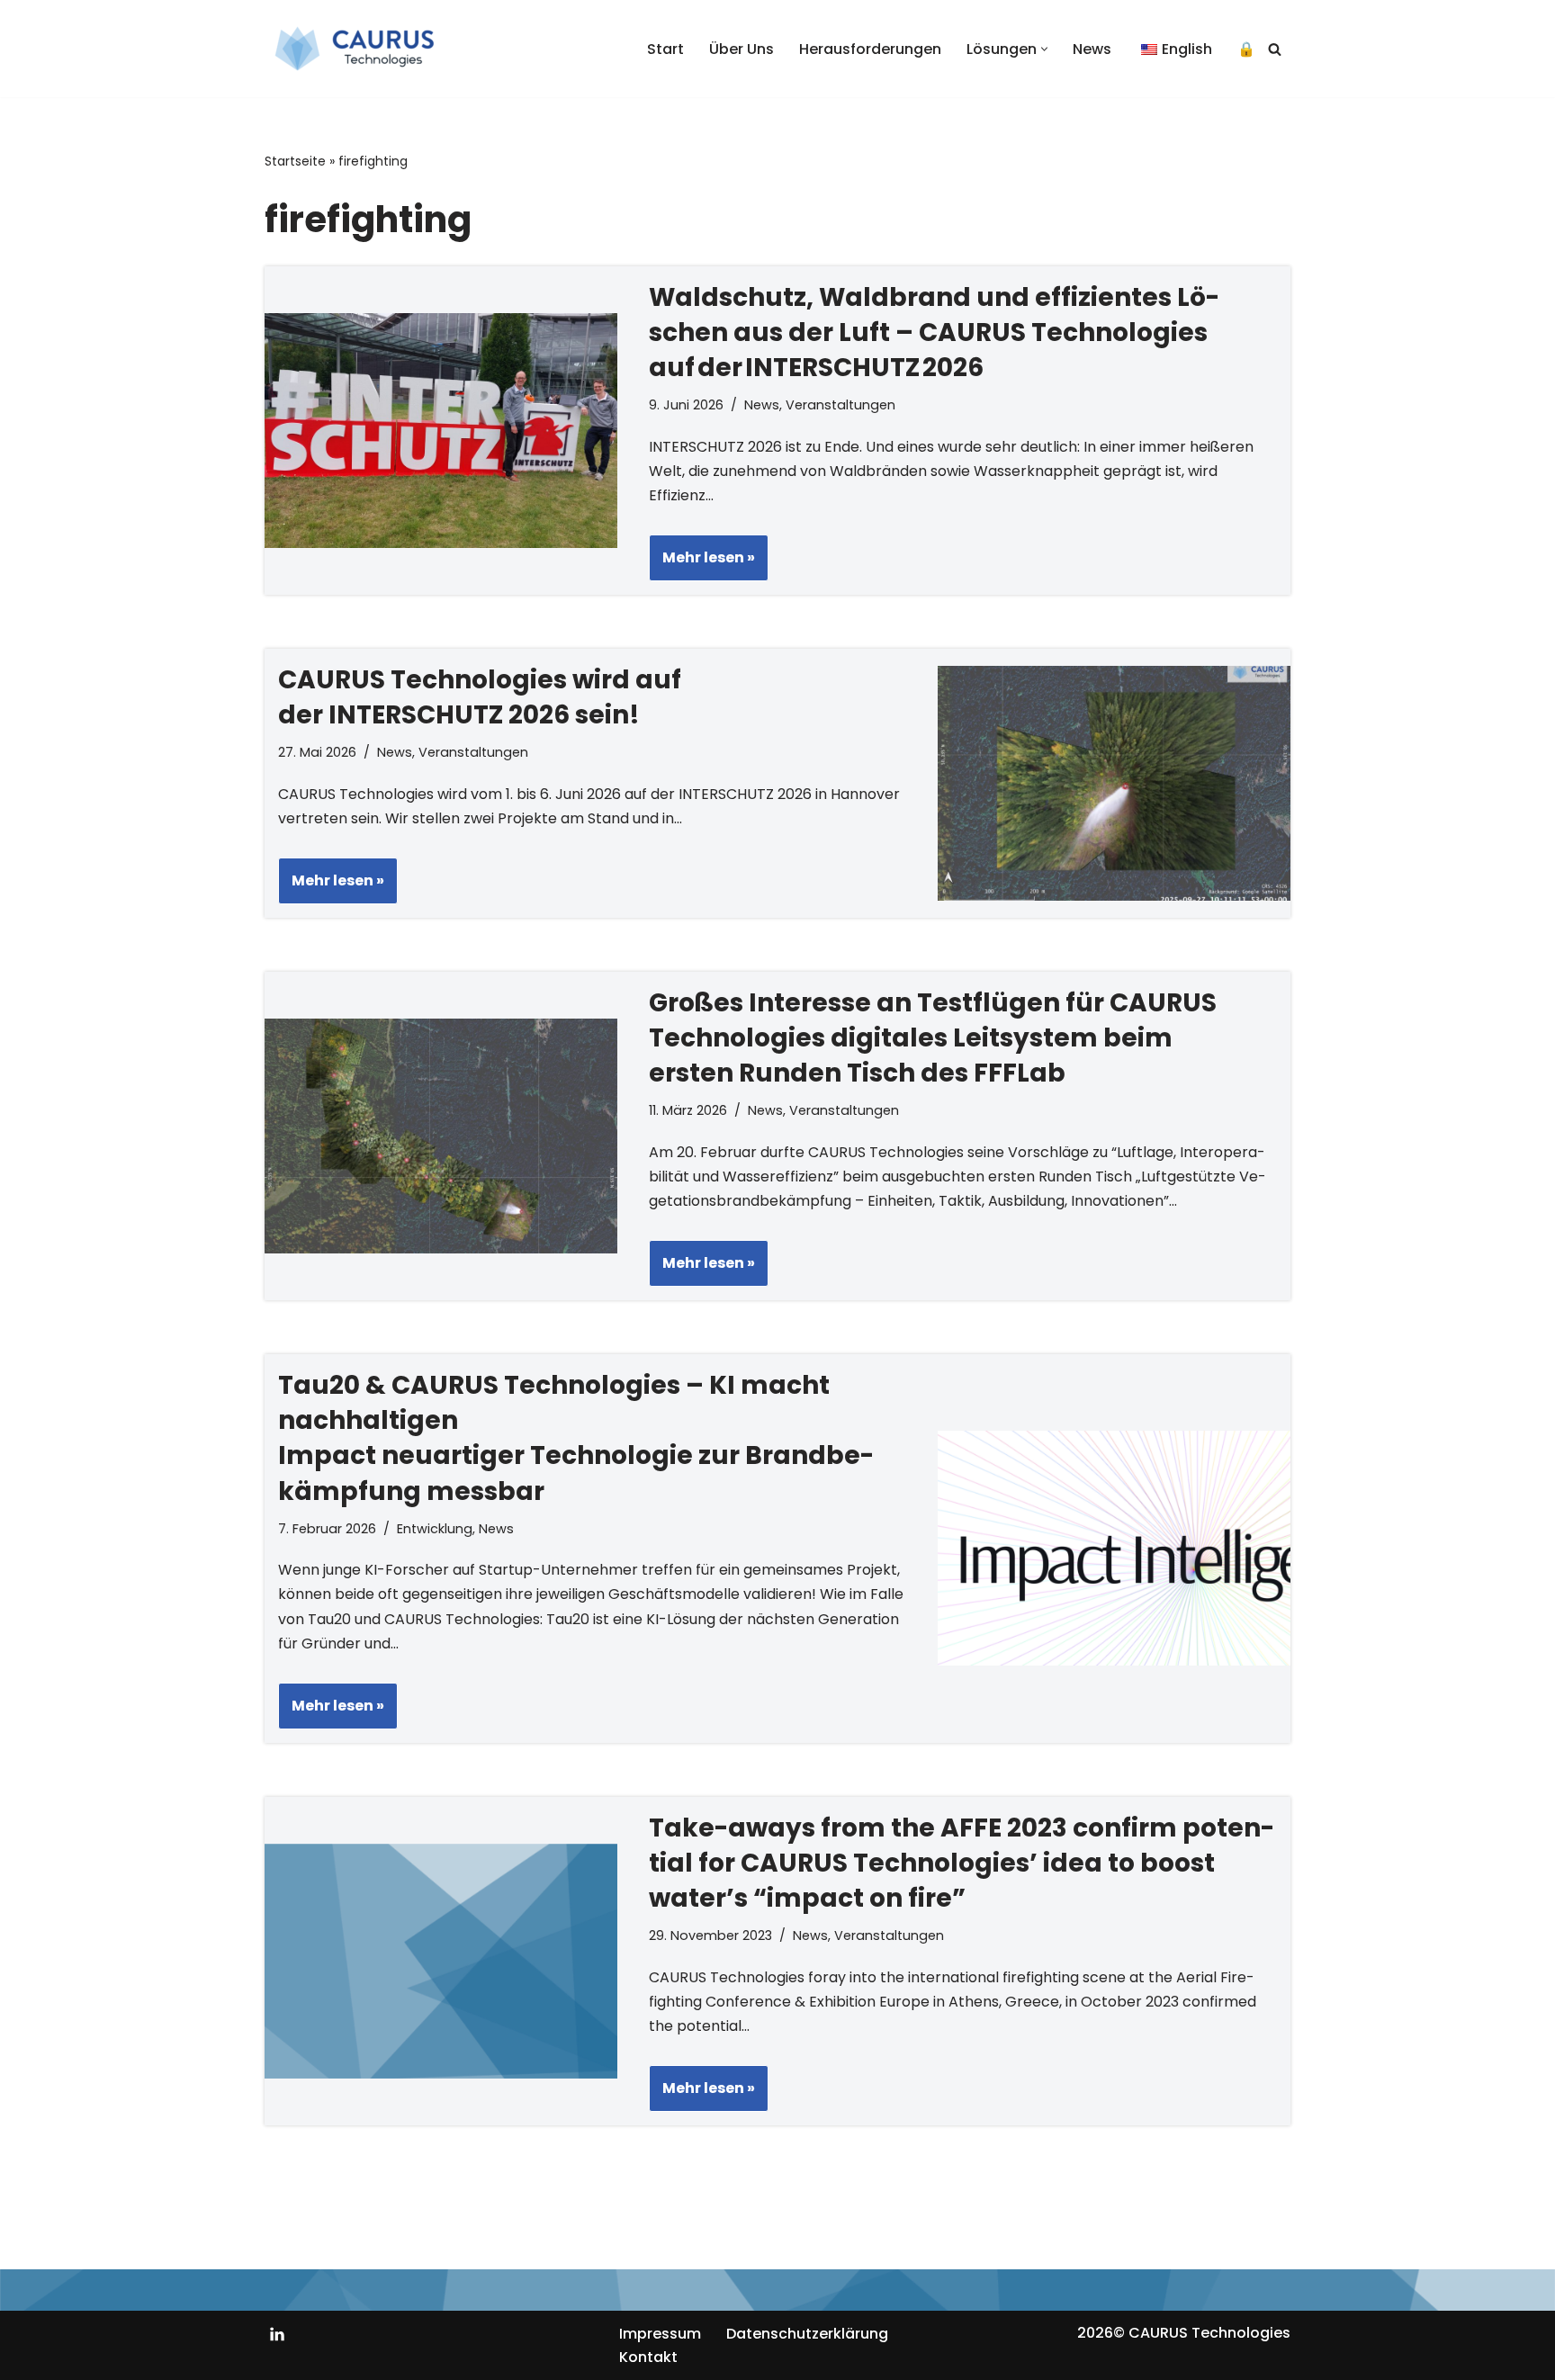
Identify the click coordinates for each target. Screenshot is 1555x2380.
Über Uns (742, 49)
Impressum (660, 2334)
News (1092, 49)
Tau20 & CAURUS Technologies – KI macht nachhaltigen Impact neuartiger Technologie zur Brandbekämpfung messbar (576, 1438)
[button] (1044, 49)
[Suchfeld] (1275, 49)
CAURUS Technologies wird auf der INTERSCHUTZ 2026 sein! (480, 697)
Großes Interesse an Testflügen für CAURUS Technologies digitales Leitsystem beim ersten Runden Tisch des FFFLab (933, 1038)
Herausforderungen (870, 49)
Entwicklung (435, 1529)
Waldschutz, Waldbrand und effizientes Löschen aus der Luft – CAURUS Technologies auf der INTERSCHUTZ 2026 (934, 332)
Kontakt (648, 2357)
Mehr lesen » (702, 564)
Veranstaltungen (840, 405)
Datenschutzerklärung (807, 2334)
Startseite (295, 161)
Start (665, 49)
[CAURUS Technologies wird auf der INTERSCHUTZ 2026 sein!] (1114, 783)
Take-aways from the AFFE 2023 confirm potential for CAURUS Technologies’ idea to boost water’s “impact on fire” (962, 1863)
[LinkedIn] (277, 2334)
